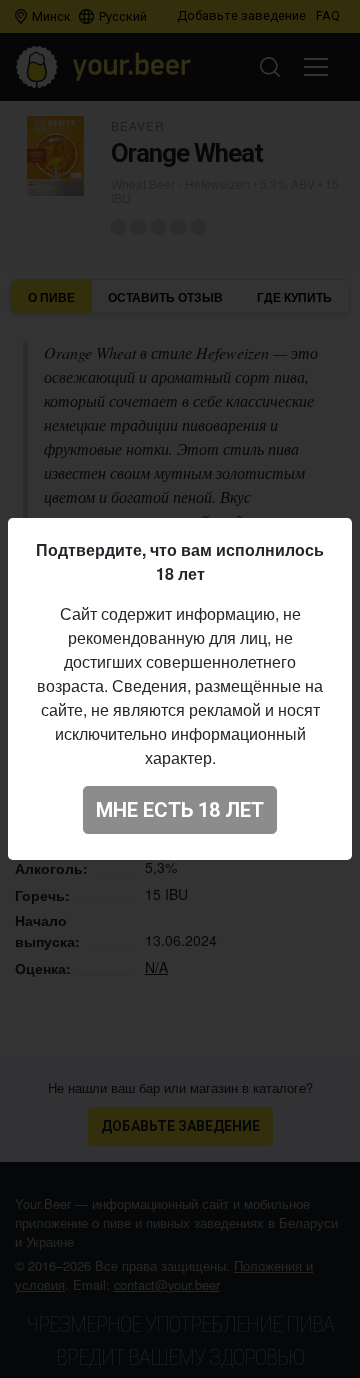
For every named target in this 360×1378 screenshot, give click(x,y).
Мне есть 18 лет (180, 810)
